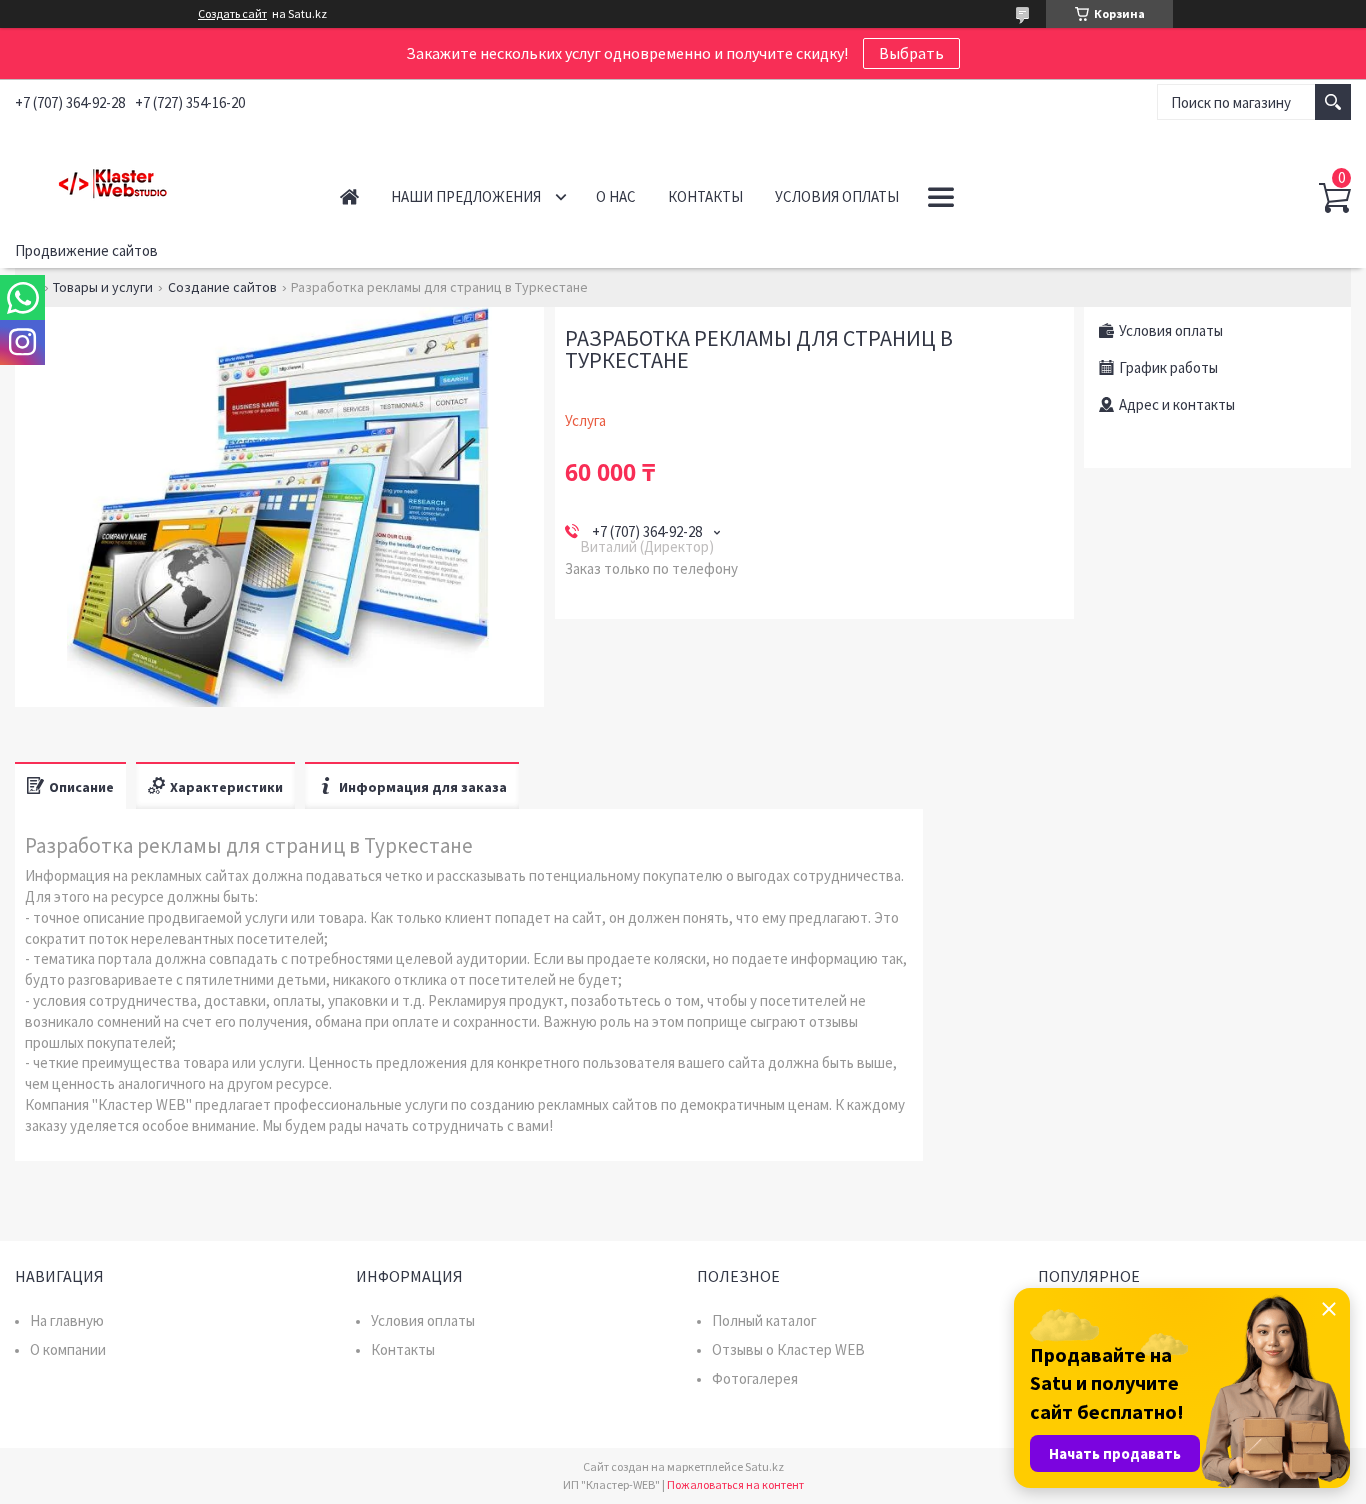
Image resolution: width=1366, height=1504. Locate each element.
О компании (68, 1349)
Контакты (705, 196)
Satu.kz (764, 1466)
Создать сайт (232, 14)
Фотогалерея (755, 1378)
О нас (616, 196)
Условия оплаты (837, 196)
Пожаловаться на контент (735, 1484)
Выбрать (911, 53)
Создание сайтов (222, 287)
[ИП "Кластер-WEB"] (155, 179)
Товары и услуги (103, 287)
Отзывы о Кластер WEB (788, 1349)
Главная (349, 196)
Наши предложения (466, 196)
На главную (67, 1320)
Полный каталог (764, 1320)
